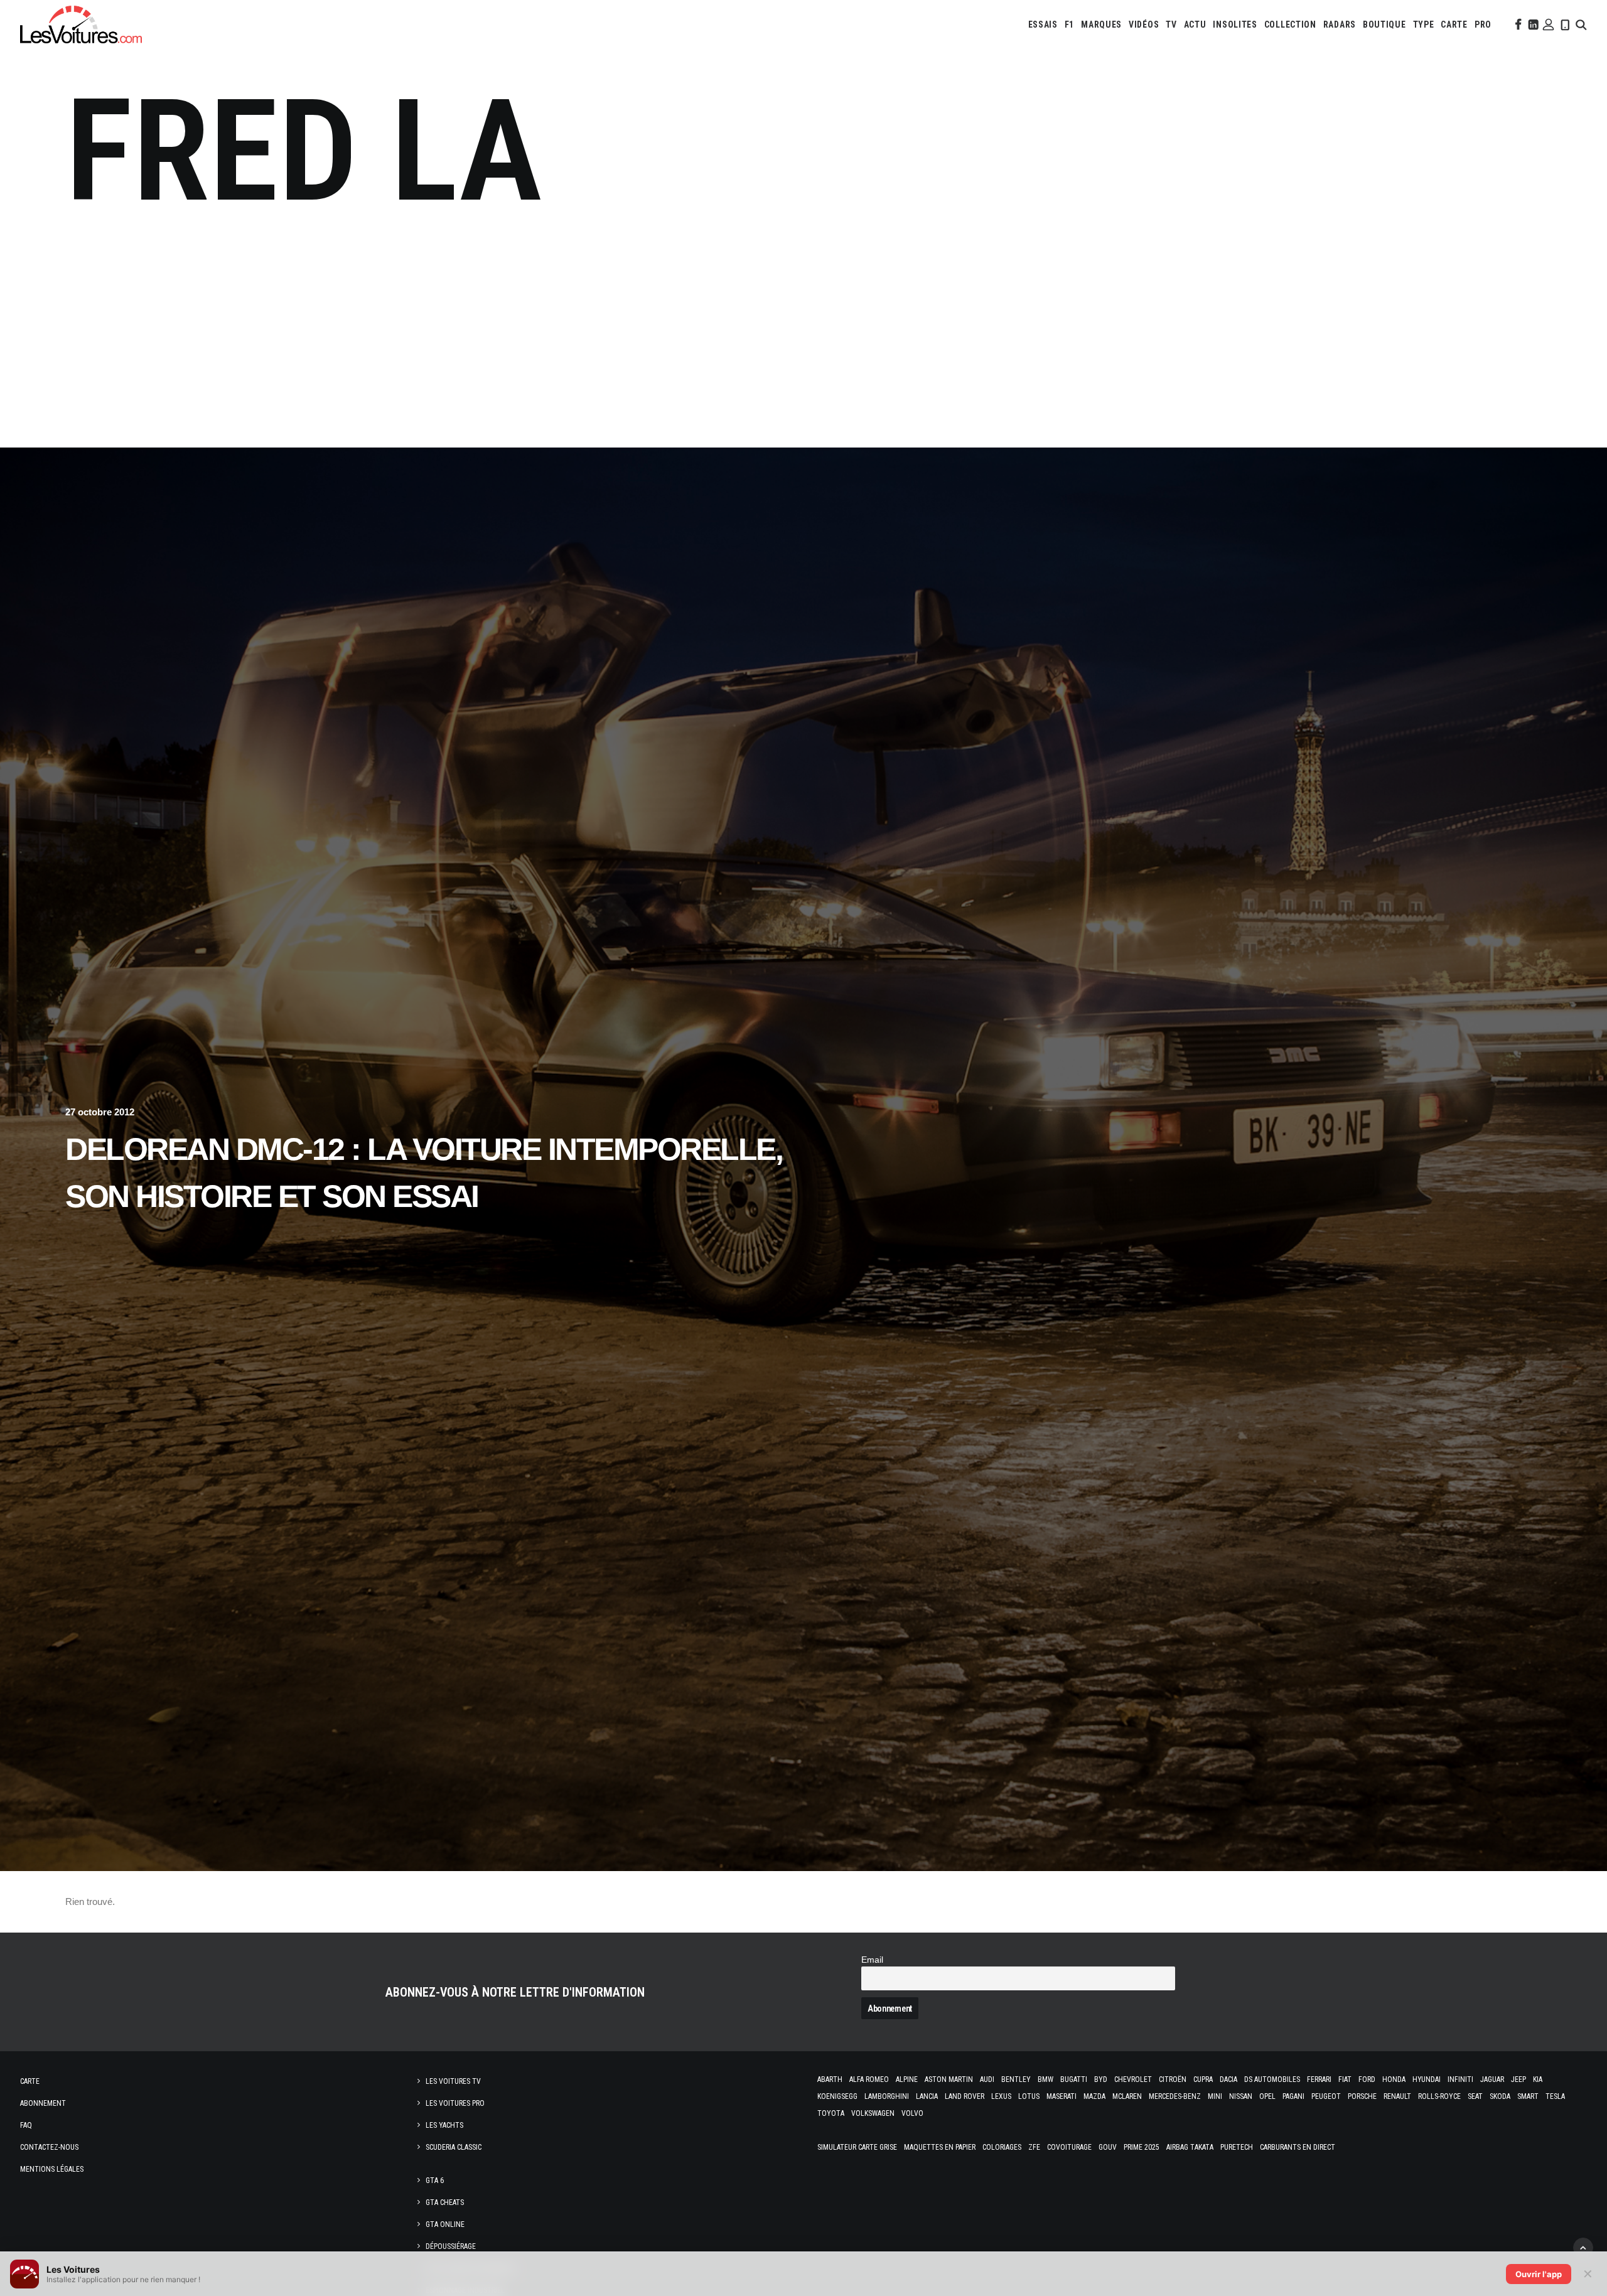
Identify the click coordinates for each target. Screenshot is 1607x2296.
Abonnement (43, 2103)
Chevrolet (1133, 2079)
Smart (1528, 2096)
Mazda (1094, 2096)
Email (872, 1960)
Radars (1340, 24)
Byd (1101, 2079)
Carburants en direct (1298, 2147)
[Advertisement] (803, 331)
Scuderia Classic (454, 2147)
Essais (1043, 24)
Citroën (1173, 2079)
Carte (30, 2081)
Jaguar (1492, 2079)
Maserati (1061, 2096)
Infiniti (1460, 2079)
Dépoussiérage (451, 2246)
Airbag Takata (1190, 2147)
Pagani (1293, 2096)
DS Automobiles (1272, 2079)
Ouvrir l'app (1539, 2274)
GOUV (1108, 2147)
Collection (1290, 24)
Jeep (1518, 2079)
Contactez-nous (49, 2147)
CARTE (1454, 24)
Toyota (831, 2113)
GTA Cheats (445, 2202)
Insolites (1235, 24)
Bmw (1045, 2079)
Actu (1195, 24)
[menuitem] (1043, 24)
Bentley (1016, 2079)
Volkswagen (873, 2113)
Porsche (1362, 2096)
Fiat (1345, 2079)
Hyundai (1427, 2079)
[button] (1517, 24)
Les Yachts (444, 2125)
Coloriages (1002, 2147)
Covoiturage (1069, 2147)
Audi (987, 2079)
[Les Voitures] (81, 24)
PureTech (1237, 2147)
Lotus (1029, 2096)
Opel (1267, 2096)
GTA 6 (435, 2181)
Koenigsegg (837, 2096)
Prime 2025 (1142, 2147)
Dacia (1228, 2079)
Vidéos (1144, 24)
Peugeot (1326, 2096)
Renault (1397, 2096)
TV (1171, 24)
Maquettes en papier (940, 2147)
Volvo (912, 2113)
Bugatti (1074, 2079)
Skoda (1500, 2096)
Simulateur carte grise (857, 2147)
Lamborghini (887, 2096)
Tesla (1555, 2096)
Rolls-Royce (1439, 2096)
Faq (26, 2125)
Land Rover (965, 2096)
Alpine (907, 2079)
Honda (1394, 2079)
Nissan (1241, 2096)
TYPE (1424, 24)
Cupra (1203, 2079)
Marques (1101, 24)
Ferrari (1319, 2079)
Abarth (830, 2079)
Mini (1215, 2096)
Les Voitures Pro (455, 2103)
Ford (1367, 2079)
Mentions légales (52, 2169)
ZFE (1034, 2147)
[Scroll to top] (1583, 2247)
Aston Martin (949, 2079)
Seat (1475, 2096)
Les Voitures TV (453, 2081)
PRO (1483, 24)
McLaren (1127, 2096)
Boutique (1384, 24)
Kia (1538, 2079)
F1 (1069, 24)
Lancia (927, 2096)
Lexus (1001, 2096)
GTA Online (445, 2224)
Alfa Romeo (869, 2079)
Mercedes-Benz (1175, 2096)
